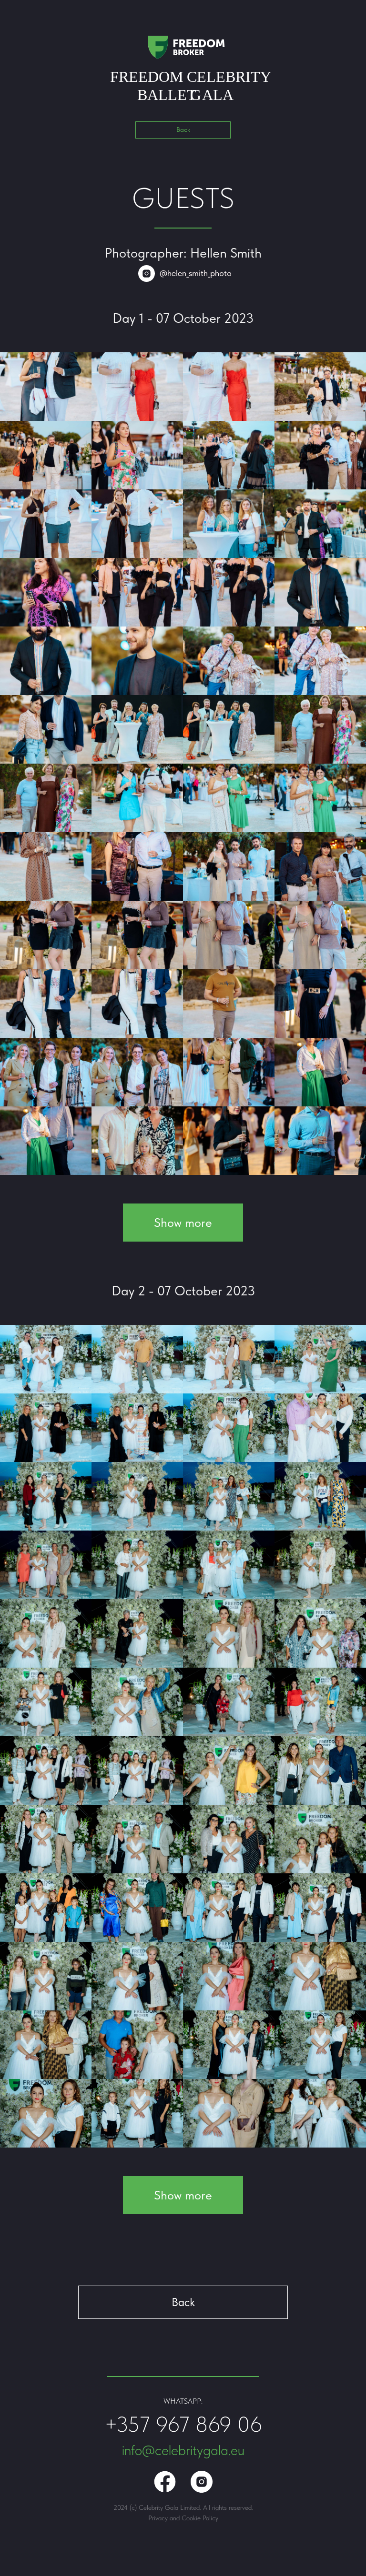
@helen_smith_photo (196, 273)
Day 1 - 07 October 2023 (183, 318)
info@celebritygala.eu (183, 2450)
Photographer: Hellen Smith (183, 253)
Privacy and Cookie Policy (183, 2518)
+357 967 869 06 (183, 2424)
